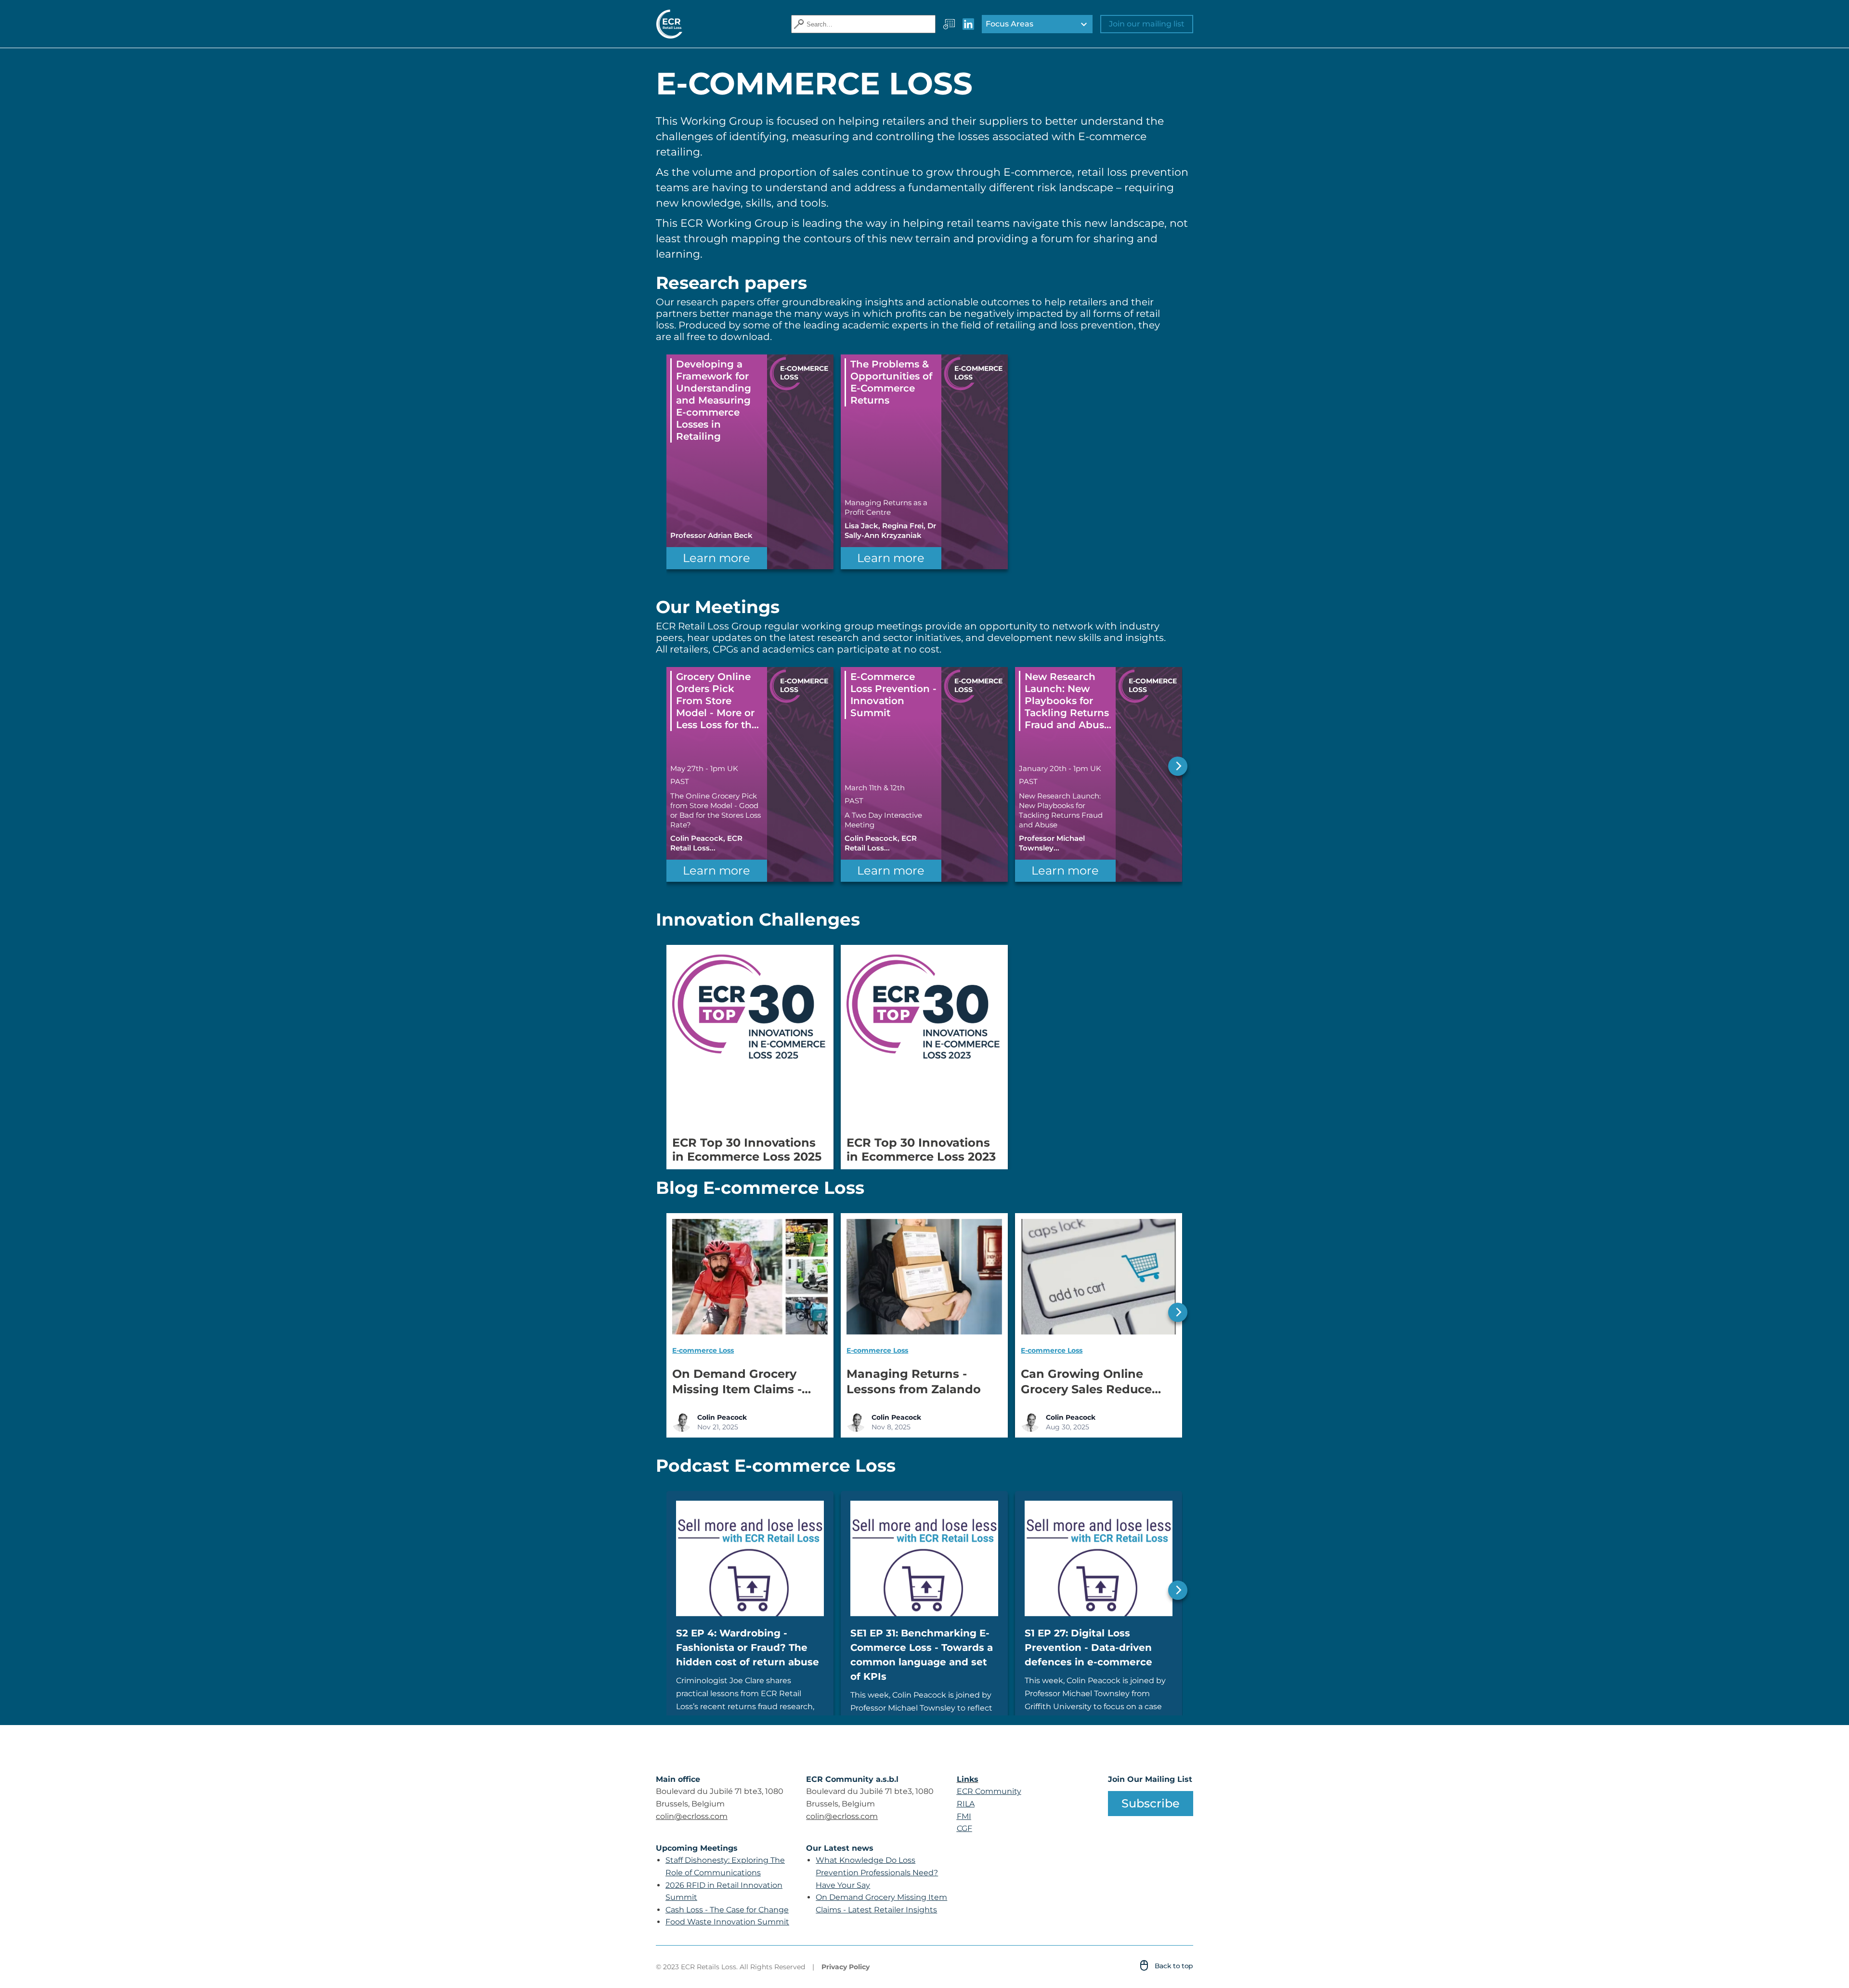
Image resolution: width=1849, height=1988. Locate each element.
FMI (964, 1816)
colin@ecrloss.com (692, 1816)
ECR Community (989, 1791)
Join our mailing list (1147, 24)
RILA (966, 1804)
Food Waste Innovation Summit (727, 1922)
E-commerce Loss (703, 1350)
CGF (964, 1828)
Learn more (716, 558)
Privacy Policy (846, 1967)
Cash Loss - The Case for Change (727, 1910)
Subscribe (1151, 1803)
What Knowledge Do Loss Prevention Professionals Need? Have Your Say (877, 1872)
